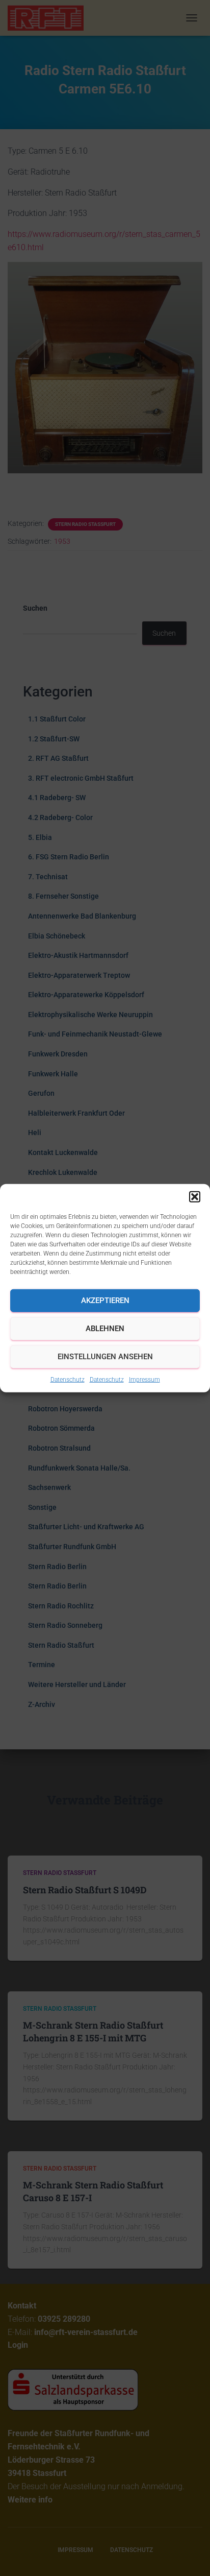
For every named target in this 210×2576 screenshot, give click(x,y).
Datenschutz (68, 1379)
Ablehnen (105, 1329)
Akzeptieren (105, 1301)
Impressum (145, 1379)
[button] (195, 1196)
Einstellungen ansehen (105, 1357)
